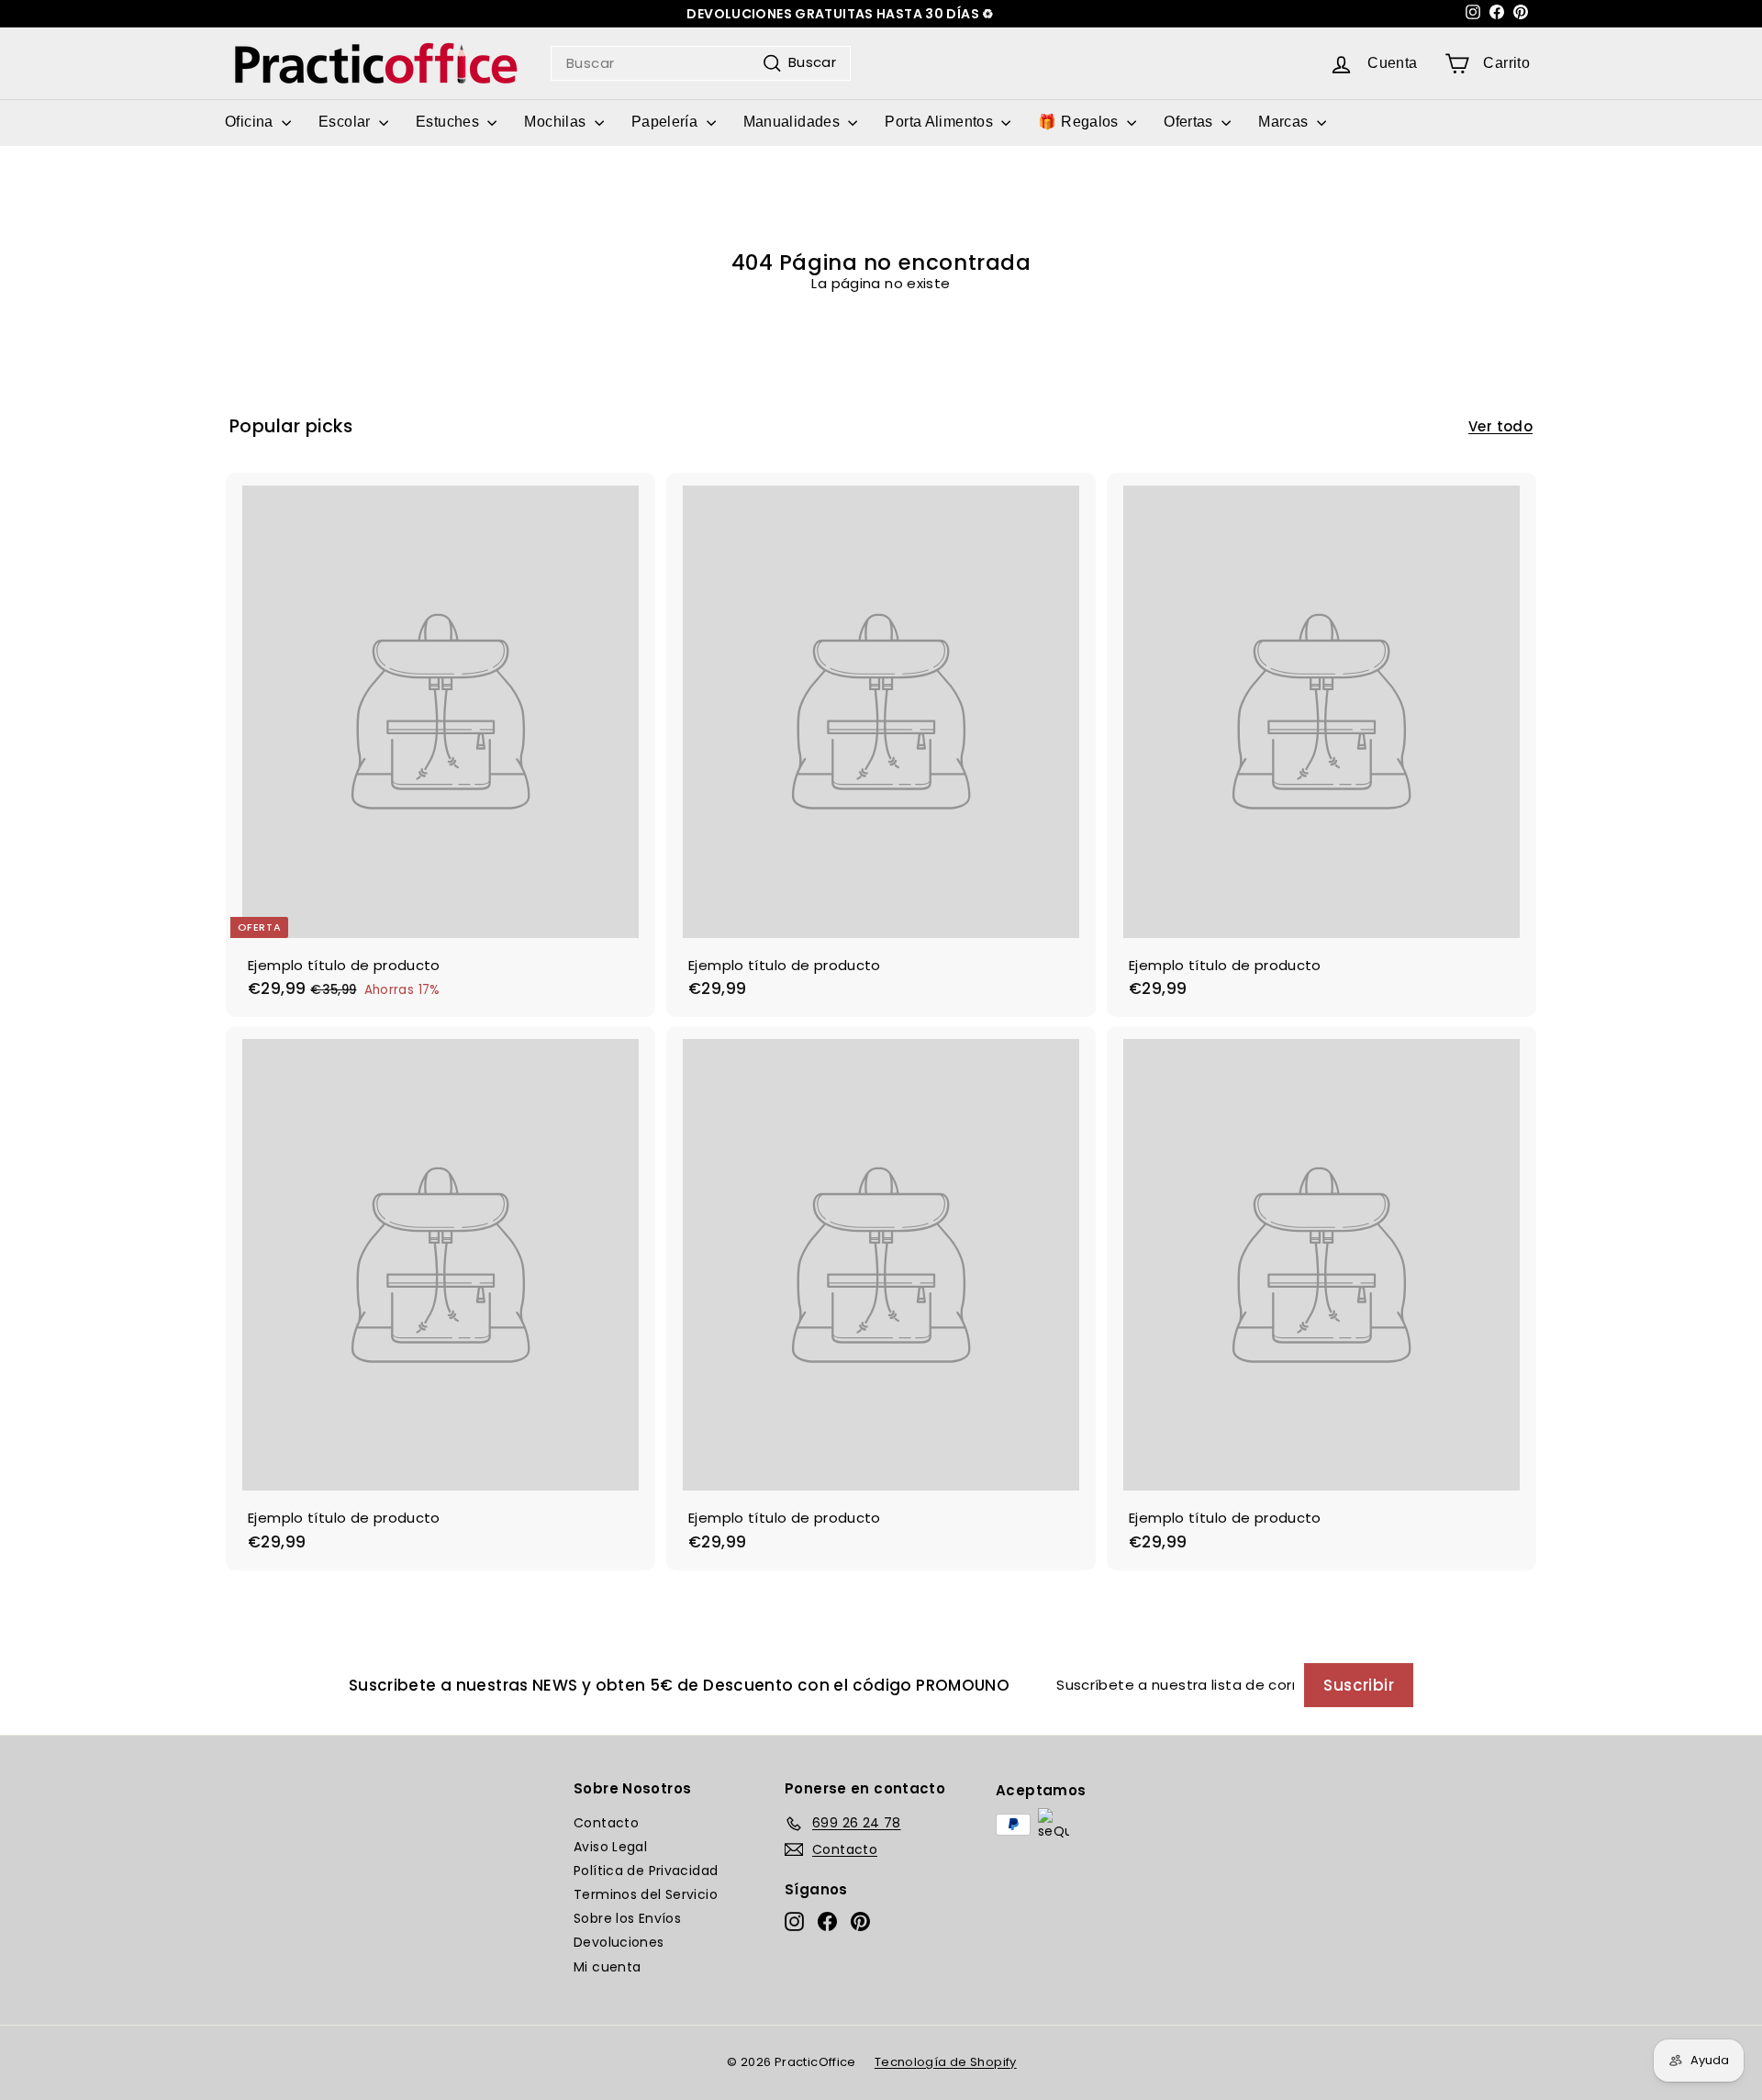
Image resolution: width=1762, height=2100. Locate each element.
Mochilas (557, 122)
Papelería (667, 122)
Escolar (346, 122)
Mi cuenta (607, 1967)
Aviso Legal (610, 1847)
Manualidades (794, 122)
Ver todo (1500, 427)
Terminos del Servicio (646, 1894)
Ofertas (1190, 122)
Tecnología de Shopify (946, 2062)
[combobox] (701, 63)
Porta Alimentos (941, 122)
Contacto (606, 1823)
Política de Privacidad (646, 1871)
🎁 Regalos (1080, 122)
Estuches (449, 122)
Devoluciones (619, 1942)
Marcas (1285, 122)
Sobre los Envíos (627, 1918)
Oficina (251, 122)
